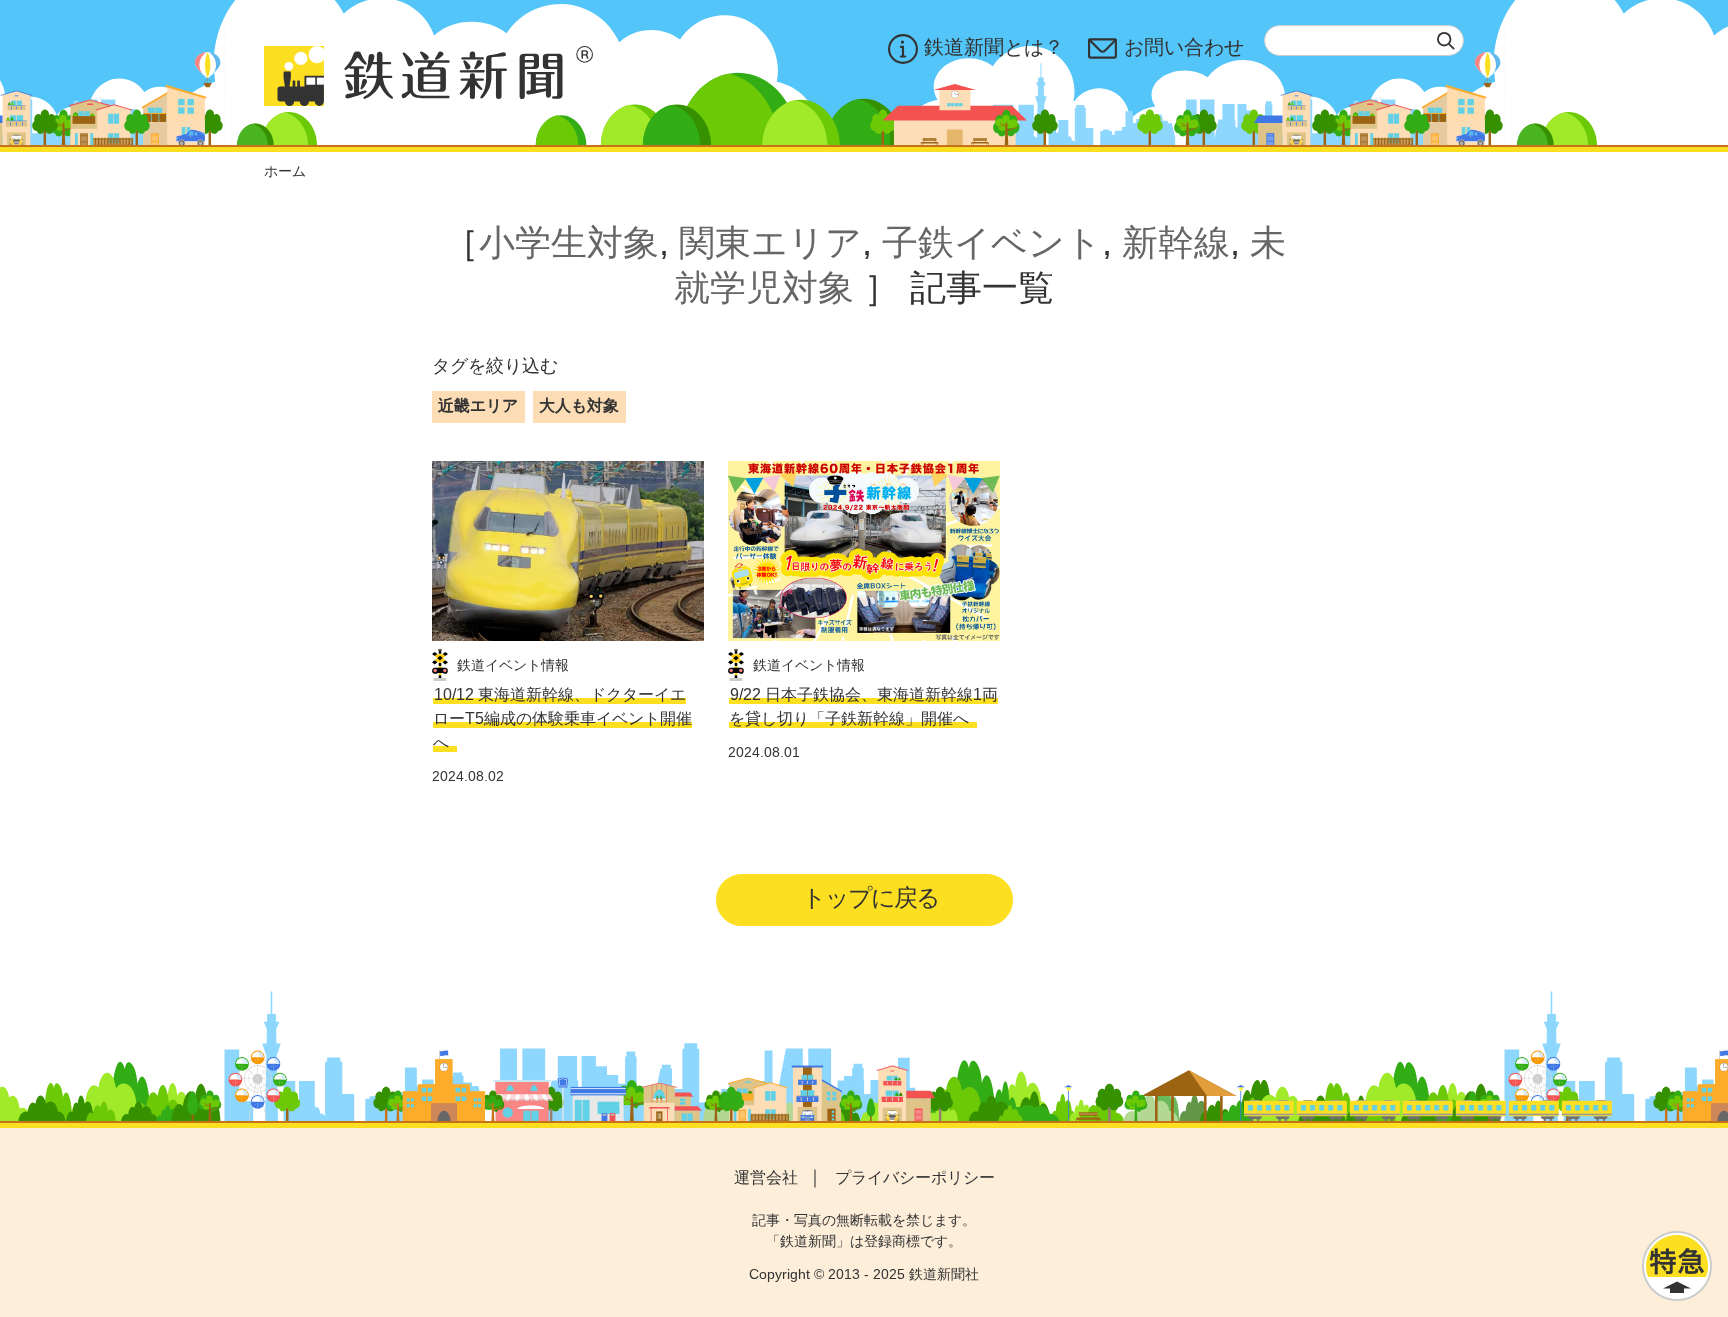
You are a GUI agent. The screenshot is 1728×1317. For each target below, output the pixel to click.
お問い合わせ (1184, 47)
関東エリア (770, 242)
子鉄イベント (992, 242)
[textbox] (1364, 40)
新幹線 (1176, 242)
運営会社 (766, 1177)
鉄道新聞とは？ (994, 47)
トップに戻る (870, 897)
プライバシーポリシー (915, 1177)
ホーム (285, 171)
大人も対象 (579, 405)
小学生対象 (569, 242)
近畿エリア (478, 405)
